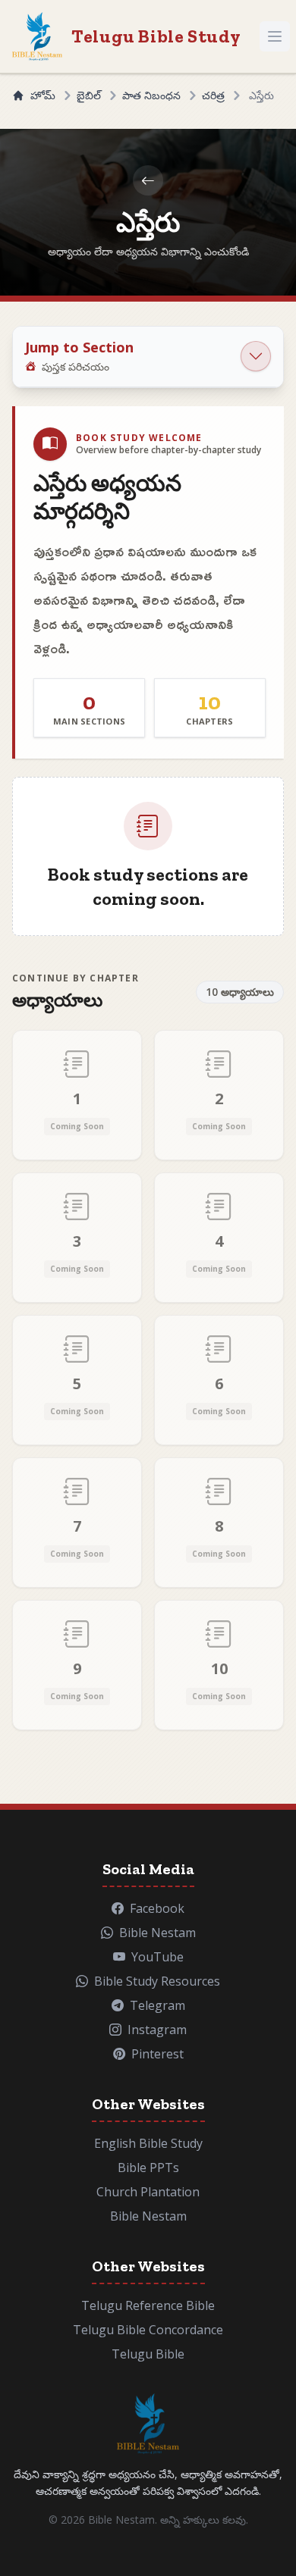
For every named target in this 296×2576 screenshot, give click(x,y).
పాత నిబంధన (151, 95)
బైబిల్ (89, 95)
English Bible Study (148, 2143)
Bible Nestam (148, 2216)
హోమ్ (43, 95)
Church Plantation (148, 2192)
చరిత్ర (213, 95)
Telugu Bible (148, 2354)
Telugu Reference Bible (148, 2305)
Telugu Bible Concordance (148, 2330)
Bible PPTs (148, 2168)
